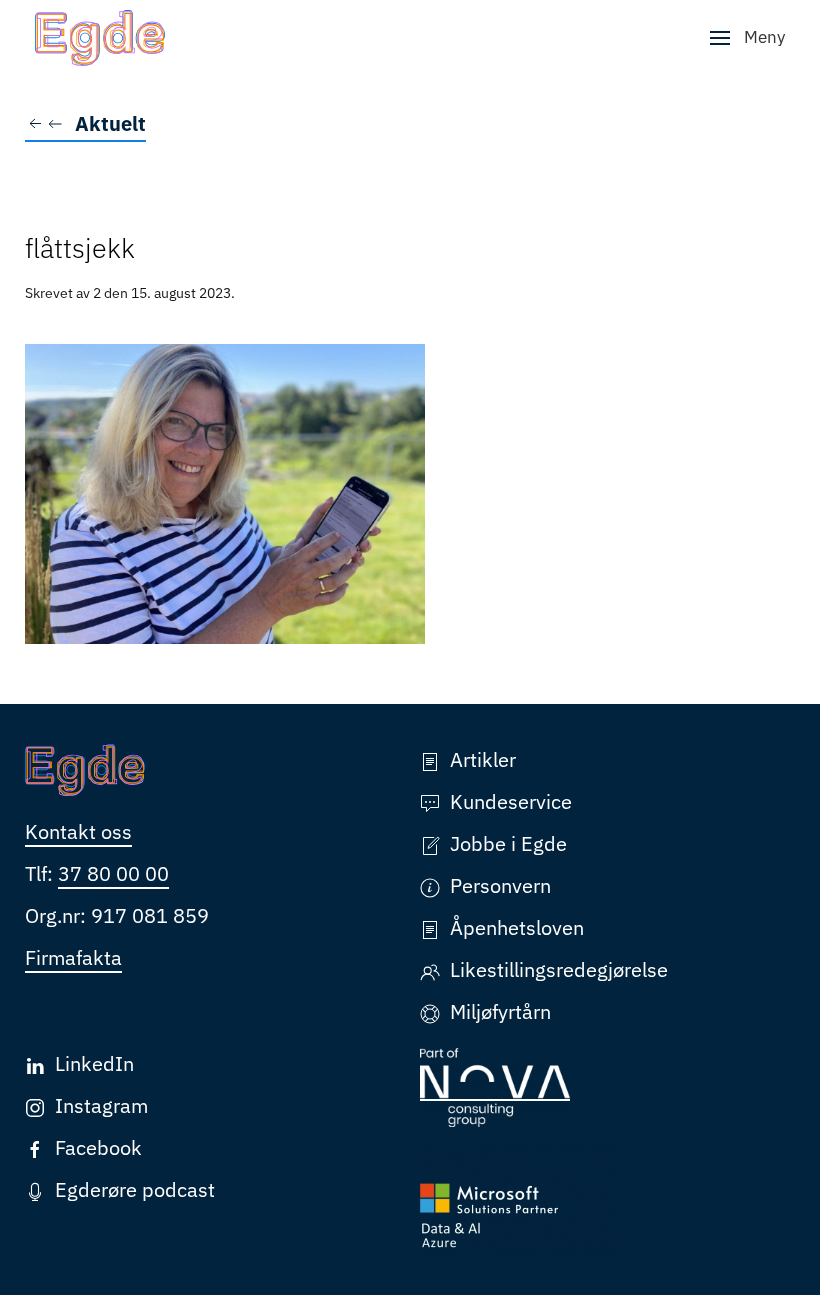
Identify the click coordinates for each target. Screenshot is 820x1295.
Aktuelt (110, 123)
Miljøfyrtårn (500, 1011)
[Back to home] (100, 38)
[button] (747, 38)
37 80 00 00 (113, 873)
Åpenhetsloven (517, 927)
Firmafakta (73, 957)
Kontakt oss (78, 831)
